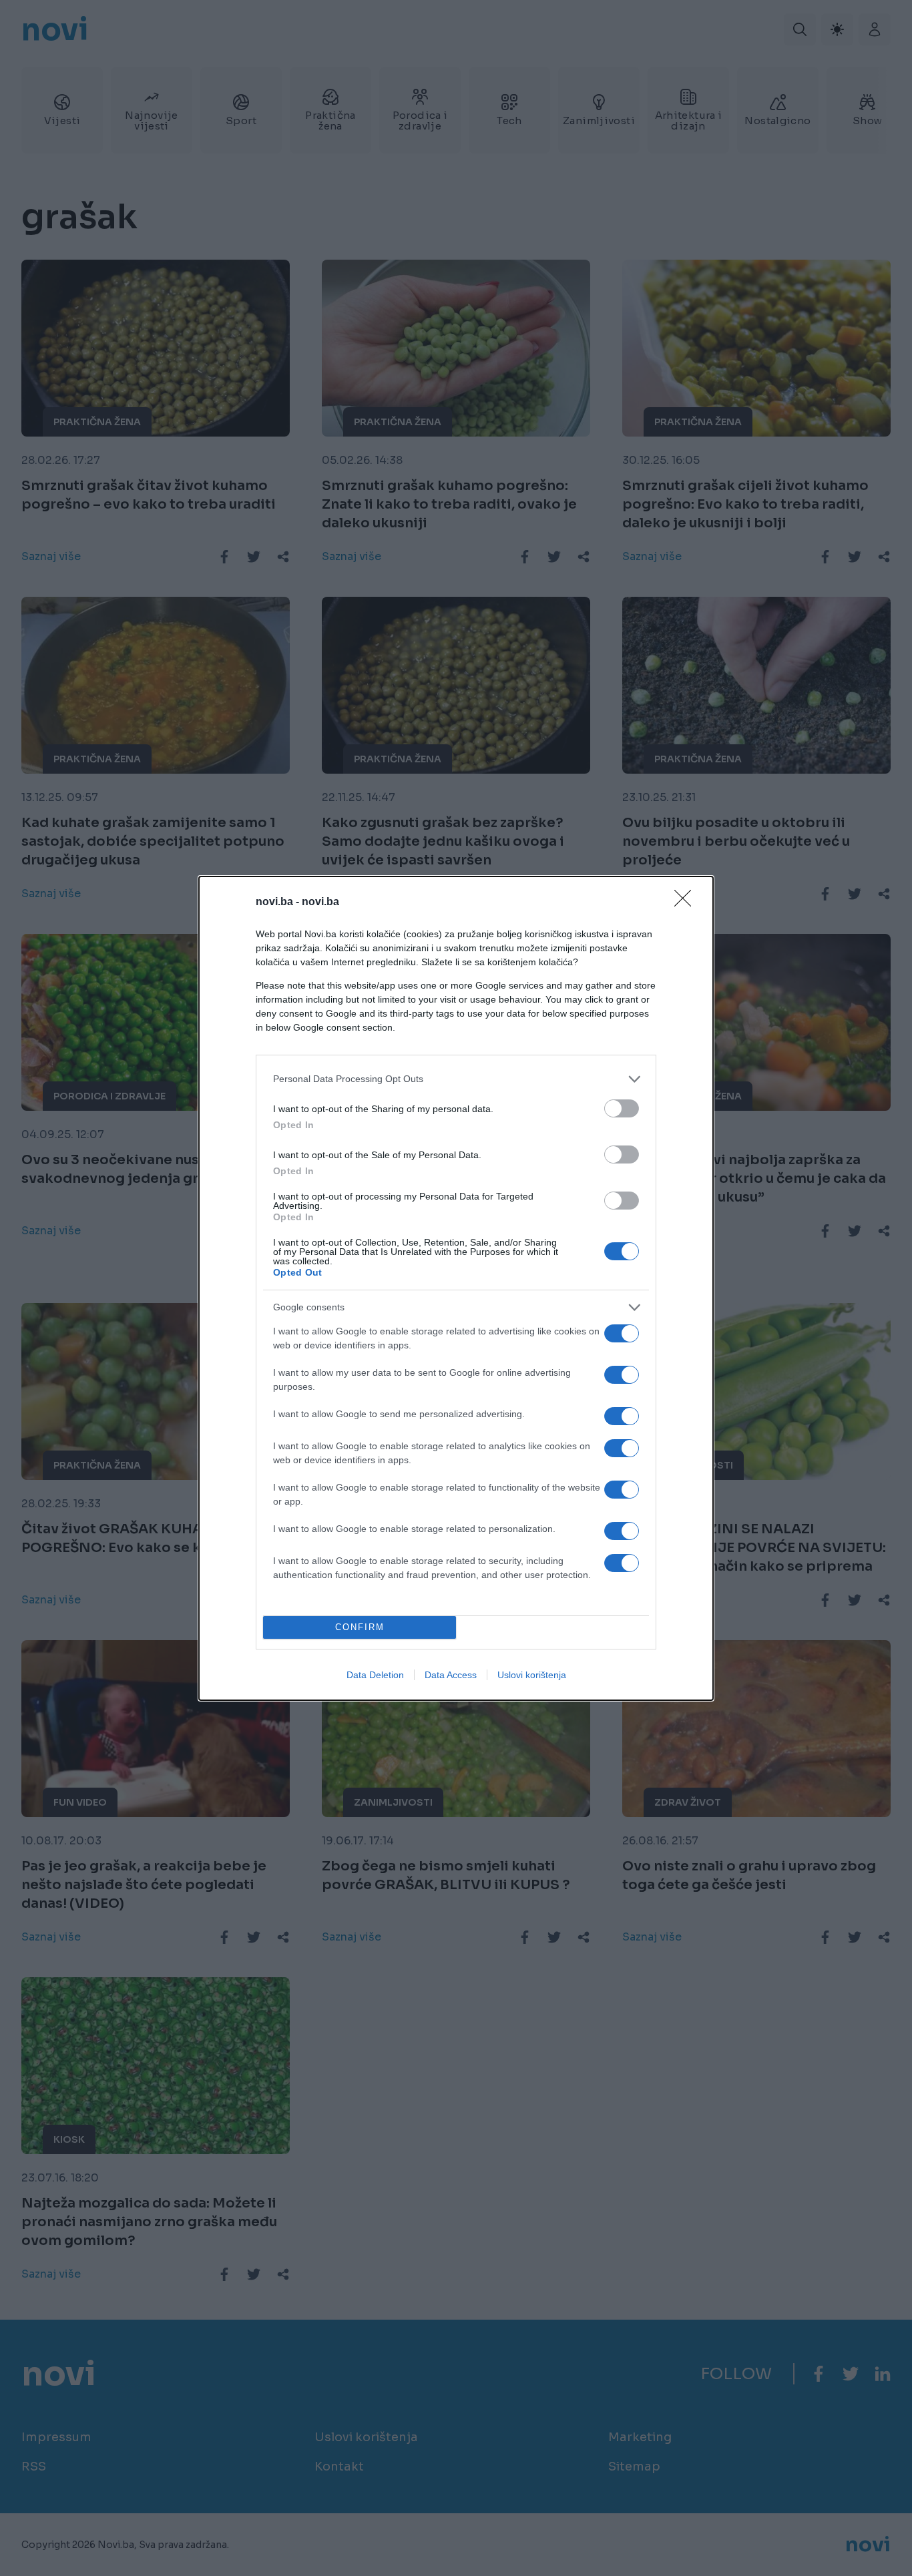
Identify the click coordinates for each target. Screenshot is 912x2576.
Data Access (451, 1675)
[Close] (687, 903)
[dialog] (456, 1288)
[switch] (622, 1108)
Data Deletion (375, 1675)
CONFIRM (360, 1627)
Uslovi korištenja (532, 1675)
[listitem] (456, 1079)
